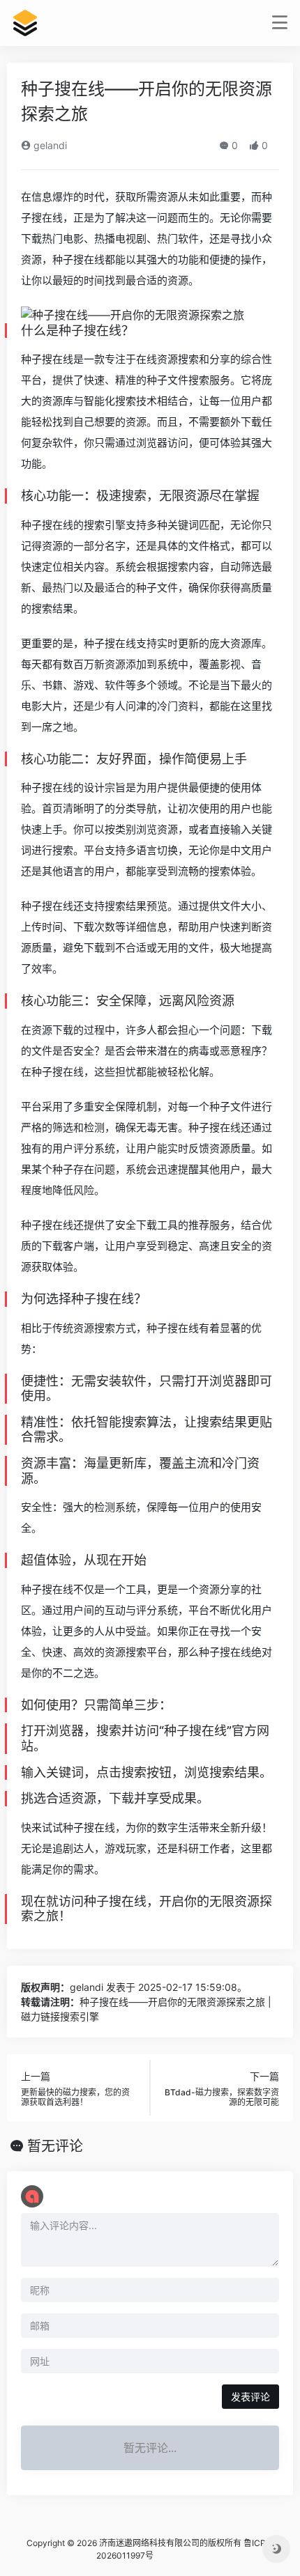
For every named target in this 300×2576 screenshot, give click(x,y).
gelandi (49, 145)
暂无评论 (55, 2146)
